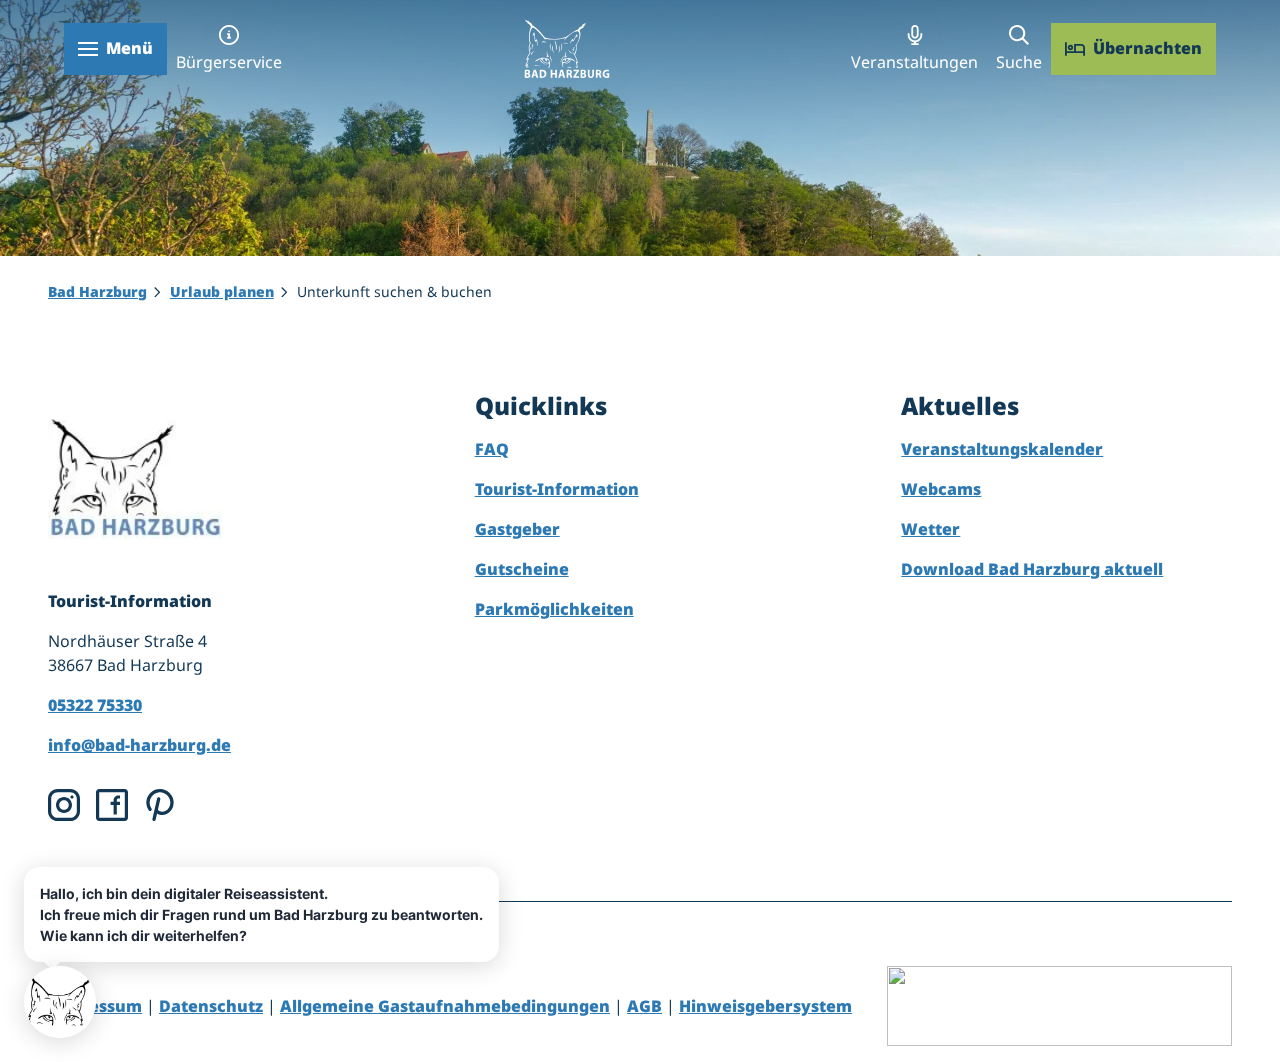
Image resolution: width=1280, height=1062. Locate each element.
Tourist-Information (557, 489)
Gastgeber (517, 529)
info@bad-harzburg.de (139, 745)
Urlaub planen (222, 291)
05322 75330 (95, 705)
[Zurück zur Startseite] (566, 48)
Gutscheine (522, 569)
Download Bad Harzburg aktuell (1032, 569)
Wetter (930, 529)
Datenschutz (211, 1006)
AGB (644, 1006)
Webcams (941, 489)
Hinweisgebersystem (765, 1006)
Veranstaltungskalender (1002, 449)
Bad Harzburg (97, 291)
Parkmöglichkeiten (554, 609)
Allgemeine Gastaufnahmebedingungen (445, 1006)
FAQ (492, 449)
